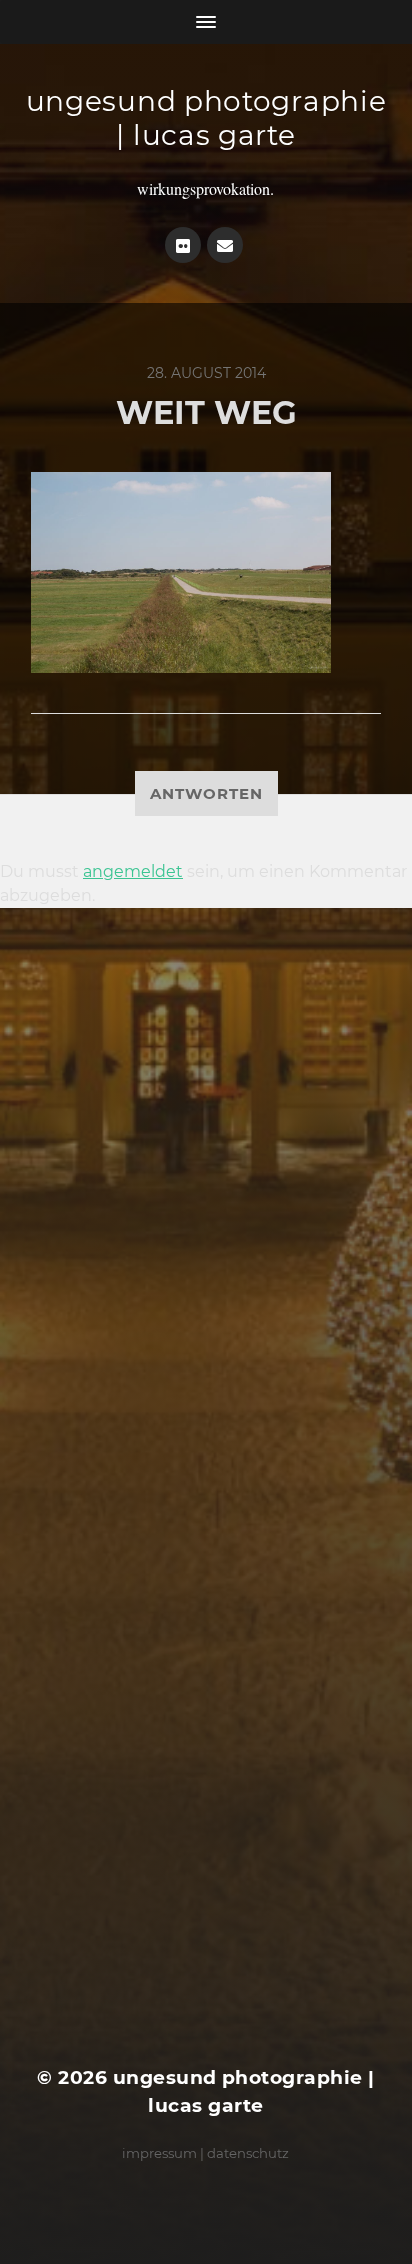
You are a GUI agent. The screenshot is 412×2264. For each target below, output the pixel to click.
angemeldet (133, 871)
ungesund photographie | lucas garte (206, 118)
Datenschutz (248, 2153)
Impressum (159, 2153)
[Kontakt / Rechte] (225, 245)
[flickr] (183, 245)
